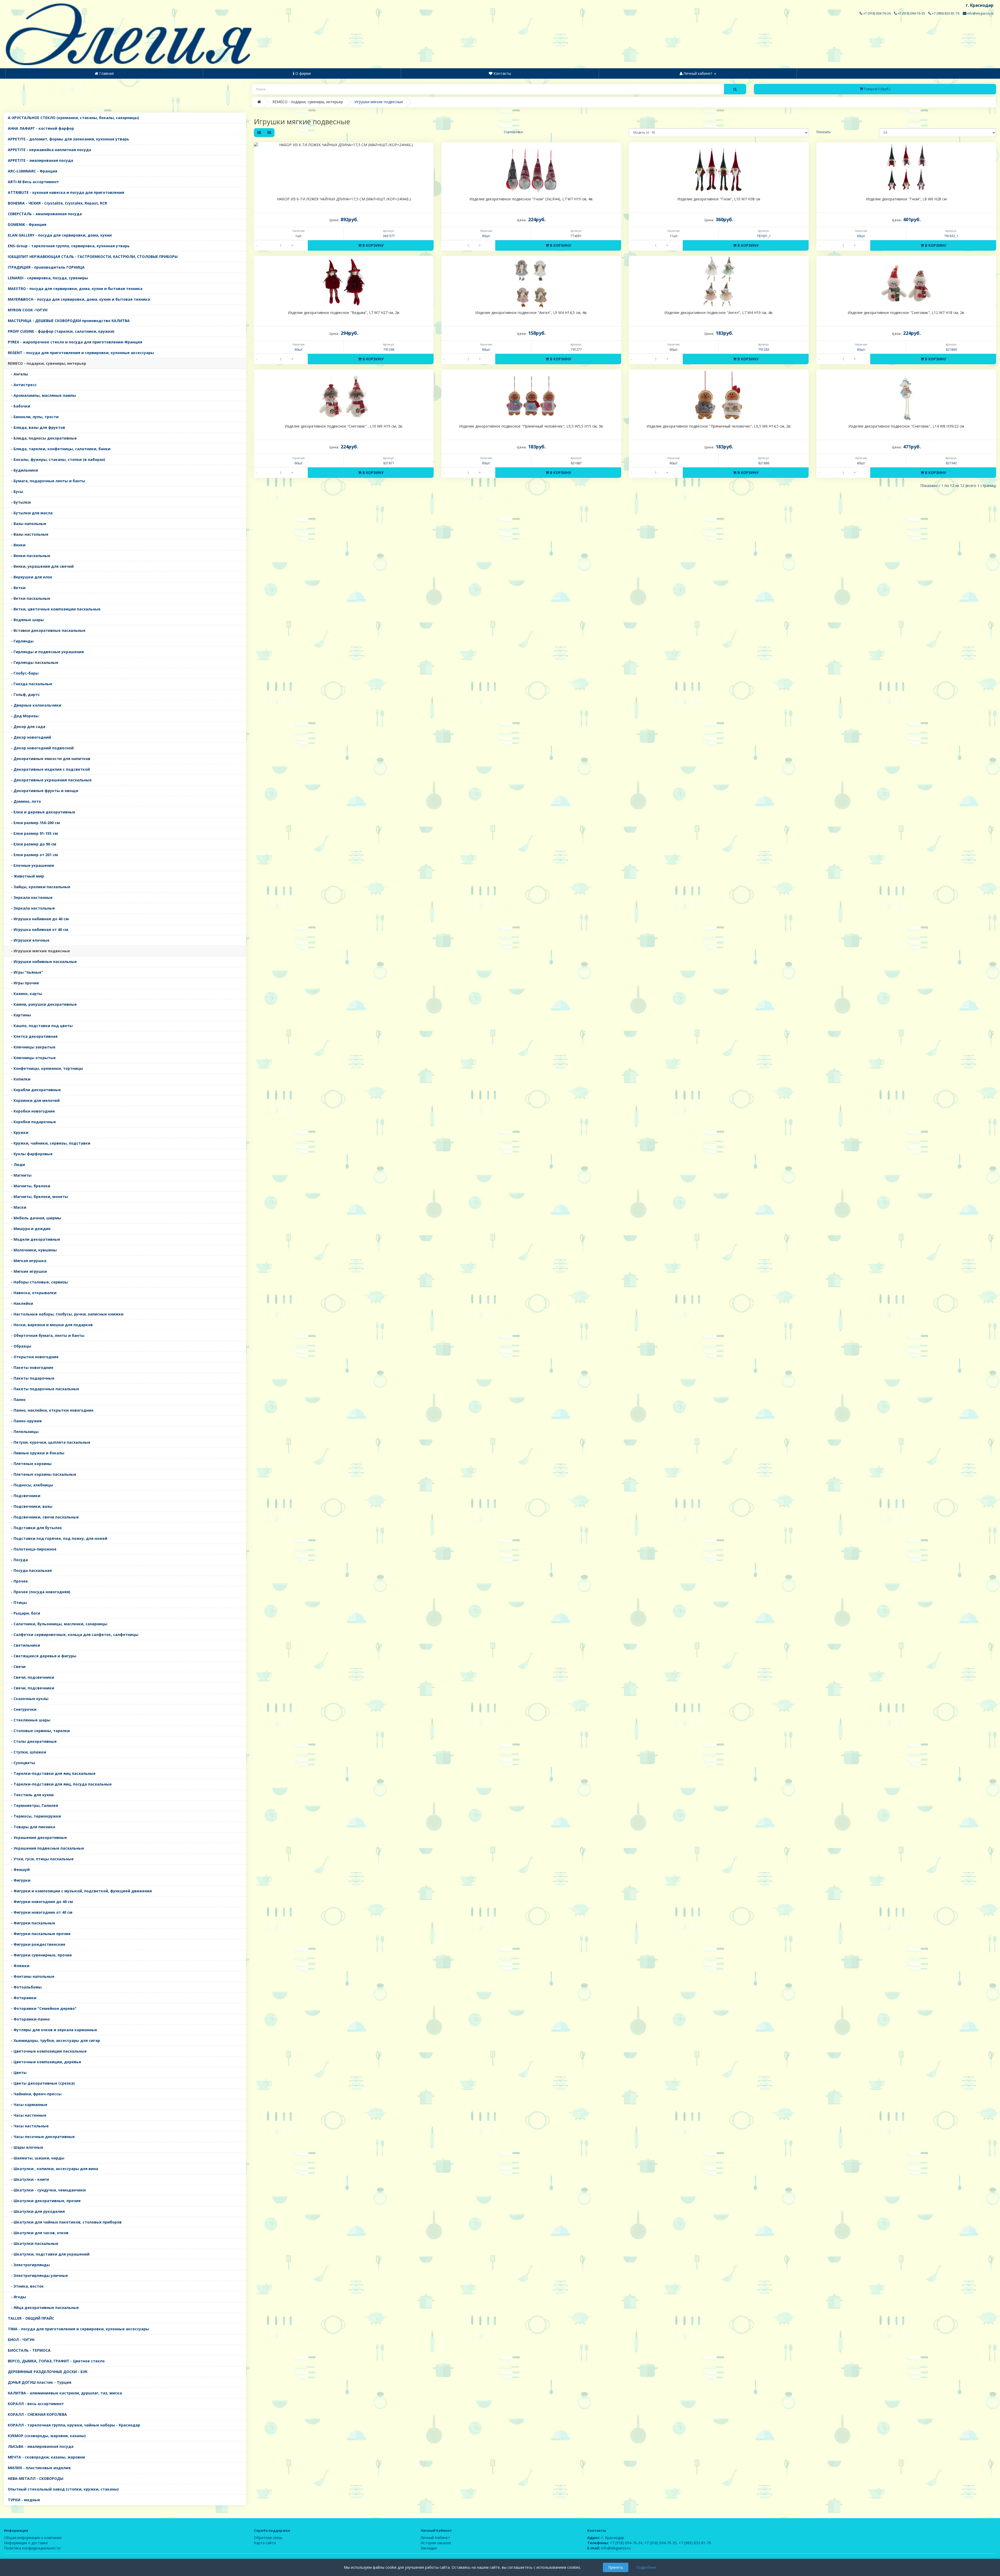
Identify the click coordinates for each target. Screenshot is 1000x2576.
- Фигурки (19, 1880)
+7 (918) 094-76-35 (911, 13)
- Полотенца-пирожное (32, 1549)
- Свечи (17, 1667)
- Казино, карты (25, 994)
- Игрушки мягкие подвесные (39, 951)
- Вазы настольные (28, 534)
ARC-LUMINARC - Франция (33, 171)
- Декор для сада (27, 727)
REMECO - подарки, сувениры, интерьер (308, 102)
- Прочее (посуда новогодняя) (39, 1592)
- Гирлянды (21, 641)
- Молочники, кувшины (32, 1250)
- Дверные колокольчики (35, 705)
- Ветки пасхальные (29, 598)
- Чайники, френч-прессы (35, 2094)
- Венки (17, 545)
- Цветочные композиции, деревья (44, 2062)
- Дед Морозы (23, 716)
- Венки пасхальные (29, 556)
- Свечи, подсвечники (31, 1677)
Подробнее (646, 2567)
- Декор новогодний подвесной (41, 748)
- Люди (16, 1165)
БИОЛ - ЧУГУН (21, 2340)
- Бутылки (19, 502)
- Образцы (20, 1346)
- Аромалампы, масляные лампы (42, 395)
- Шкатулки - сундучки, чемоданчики (47, 2190)
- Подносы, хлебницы (30, 1485)
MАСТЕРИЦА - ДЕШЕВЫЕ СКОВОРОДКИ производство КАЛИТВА (69, 321)
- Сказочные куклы (28, 1699)
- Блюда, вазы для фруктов (36, 427)
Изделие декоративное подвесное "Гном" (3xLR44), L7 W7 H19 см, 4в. (531, 199)
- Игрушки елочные (29, 940)
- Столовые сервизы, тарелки (39, 1731)
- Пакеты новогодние (31, 1367)
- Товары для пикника (32, 1827)
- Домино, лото (24, 801)
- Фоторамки (22, 1998)
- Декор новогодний (29, 737)
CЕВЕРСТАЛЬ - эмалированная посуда (45, 214)
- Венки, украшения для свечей (41, 566)
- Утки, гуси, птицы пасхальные (41, 1859)
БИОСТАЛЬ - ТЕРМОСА (29, 2350)
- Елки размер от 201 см (33, 855)
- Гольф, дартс (24, 694)
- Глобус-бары (23, 673)
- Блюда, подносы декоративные (42, 438)
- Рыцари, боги (24, 1613)
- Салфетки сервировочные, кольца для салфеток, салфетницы (73, 1635)
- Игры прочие (23, 983)
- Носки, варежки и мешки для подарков (50, 1325)
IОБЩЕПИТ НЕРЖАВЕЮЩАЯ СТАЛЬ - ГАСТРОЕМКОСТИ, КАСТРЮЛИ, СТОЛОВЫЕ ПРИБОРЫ (93, 257)
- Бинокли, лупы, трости (33, 417)
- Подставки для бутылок (35, 1528)
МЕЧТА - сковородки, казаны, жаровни (46, 2457)
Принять (616, 2567)
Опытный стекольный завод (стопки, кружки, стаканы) (63, 2489)
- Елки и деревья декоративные (42, 812)
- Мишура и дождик (29, 1229)
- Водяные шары (26, 620)
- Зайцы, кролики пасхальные (39, 887)
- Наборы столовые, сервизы (38, 1282)
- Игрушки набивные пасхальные (42, 962)
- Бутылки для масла (30, 513)
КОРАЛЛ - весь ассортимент (36, 2404)
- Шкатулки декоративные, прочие (44, 2201)
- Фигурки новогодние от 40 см (40, 1912)
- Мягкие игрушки (27, 1271)
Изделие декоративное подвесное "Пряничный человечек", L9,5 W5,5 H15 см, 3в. (531, 426)
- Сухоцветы (21, 1763)
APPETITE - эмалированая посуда (40, 160)
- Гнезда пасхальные (30, 684)
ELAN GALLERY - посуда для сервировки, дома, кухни (60, 235)
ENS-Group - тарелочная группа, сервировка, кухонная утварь (69, 246)
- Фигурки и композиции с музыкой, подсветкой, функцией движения (80, 1891)
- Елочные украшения (31, 865)
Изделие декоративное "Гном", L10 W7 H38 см (719, 199)
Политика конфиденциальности (32, 2548)
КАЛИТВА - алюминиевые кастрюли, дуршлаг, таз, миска (65, 2393)
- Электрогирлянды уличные (38, 2275)
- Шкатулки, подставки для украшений (49, 2254)
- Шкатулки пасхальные (33, 2243)
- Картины (19, 1015)
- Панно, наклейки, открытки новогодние (51, 1410)
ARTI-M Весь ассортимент (33, 182)
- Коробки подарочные (32, 1122)
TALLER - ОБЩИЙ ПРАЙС (31, 2318)
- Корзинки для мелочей (34, 1100)
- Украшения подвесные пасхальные (46, 1848)
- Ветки (17, 588)
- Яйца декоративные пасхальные (43, 2308)
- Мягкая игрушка (27, 1261)
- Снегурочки (22, 1709)
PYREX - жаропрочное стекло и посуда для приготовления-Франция (75, 342)
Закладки (429, 2548)
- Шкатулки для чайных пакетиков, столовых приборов (65, 2222)
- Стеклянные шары (29, 1720)
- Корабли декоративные (34, 1090)
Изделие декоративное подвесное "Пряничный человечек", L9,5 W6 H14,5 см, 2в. (719, 426)
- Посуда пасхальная (30, 1570)
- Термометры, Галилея (33, 1805)
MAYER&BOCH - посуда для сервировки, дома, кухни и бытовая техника (79, 299)
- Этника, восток (26, 2286)
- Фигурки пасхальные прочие (39, 1934)
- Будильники (23, 470)
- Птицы (17, 1602)
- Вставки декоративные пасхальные (47, 630)
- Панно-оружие (25, 1421)
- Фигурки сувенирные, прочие (40, 1955)
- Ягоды (17, 2297)
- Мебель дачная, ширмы (35, 1218)
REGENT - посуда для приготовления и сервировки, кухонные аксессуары (81, 353)
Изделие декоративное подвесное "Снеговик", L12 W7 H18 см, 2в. (906, 313)
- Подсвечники (24, 1496)
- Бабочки (19, 406)
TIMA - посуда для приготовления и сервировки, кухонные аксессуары (78, 2329)
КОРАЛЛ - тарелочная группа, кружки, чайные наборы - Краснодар (74, 2425)
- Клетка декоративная (33, 1036)
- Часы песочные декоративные (41, 2137)
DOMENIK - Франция (27, 224)
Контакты (597, 2530)
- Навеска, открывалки (32, 1293)
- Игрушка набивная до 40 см (38, 919)
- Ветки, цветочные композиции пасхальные (54, 609)
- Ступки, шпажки (27, 1752)
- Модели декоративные (34, 1239)
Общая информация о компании (33, 2538)
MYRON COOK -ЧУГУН (28, 310)
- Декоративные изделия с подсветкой (49, 769)
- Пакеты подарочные (31, 1378)
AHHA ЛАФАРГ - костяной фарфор (41, 128)
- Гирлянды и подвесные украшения (46, 652)
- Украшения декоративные (37, 1837)
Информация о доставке (26, 2543)
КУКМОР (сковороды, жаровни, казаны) (47, 2436)
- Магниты (20, 1175)
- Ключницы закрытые (32, 1047)
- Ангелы (18, 374)
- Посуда (18, 1560)
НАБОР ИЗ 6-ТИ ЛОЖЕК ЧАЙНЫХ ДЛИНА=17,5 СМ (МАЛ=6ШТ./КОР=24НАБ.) (344, 199)
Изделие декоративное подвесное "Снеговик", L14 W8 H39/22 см (906, 426)
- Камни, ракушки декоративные (42, 1004)
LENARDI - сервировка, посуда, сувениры (48, 278)
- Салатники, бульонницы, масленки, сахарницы (58, 1624)
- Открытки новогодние (33, 1357)
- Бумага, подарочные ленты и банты (46, 481)
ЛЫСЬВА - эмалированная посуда (41, 2446)
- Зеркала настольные (31, 908)
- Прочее (18, 1581)
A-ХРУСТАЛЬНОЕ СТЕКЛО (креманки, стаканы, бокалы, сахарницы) (73, 118)
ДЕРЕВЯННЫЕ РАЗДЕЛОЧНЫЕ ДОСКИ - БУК (48, 2372)
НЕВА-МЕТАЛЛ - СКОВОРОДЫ (36, 2478)
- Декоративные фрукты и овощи (43, 791)
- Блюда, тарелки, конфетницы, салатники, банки (59, 449)
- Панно (17, 1400)
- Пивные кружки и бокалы (36, 1453)
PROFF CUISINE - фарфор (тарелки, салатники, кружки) (61, 331)
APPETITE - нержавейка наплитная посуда (49, 150)
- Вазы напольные (27, 524)
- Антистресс (22, 385)
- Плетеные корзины (30, 1464)
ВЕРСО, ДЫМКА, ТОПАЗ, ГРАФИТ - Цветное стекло (56, 2361)
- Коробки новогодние (31, 1111)
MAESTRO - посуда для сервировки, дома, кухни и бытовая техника (75, 289)
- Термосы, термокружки (34, 1816)
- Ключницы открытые (32, 1058)
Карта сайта (265, 2543)
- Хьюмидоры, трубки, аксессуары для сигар (54, 2040)
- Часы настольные (28, 2126)
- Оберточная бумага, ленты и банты (46, 1335)
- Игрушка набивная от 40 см (38, 929)
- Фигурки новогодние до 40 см (40, 1902)
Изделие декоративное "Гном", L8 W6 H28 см (906, 199)
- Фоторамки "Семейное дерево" (42, 2008)
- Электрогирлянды (29, 2265)
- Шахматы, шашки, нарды (36, 2158)
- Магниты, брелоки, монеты (38, 1197)
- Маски (17, 1207)
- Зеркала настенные (30, 897)
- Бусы (15, 492)
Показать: (824, 132)
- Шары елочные (26, 2147)
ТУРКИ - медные (24, 2500)
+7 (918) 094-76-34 (877, 13)
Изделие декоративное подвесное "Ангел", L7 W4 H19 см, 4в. (719, 313)
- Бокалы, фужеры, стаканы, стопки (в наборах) (57, 459)
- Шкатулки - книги (28, 2179)
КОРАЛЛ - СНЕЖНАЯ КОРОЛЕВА (37, 2414)
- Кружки (18, 1132)
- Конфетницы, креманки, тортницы (45, 1068)
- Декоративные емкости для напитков (49, 759)
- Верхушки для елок (30, 577)
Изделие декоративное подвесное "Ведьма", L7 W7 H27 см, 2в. (344, 313)
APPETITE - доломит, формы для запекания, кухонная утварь (68, 139)
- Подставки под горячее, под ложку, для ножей (58, 1538)
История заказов (436, 2543)
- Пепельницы (23, 1432)
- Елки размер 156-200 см (34, 823)
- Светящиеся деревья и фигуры (42, 1656)
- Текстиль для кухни (31, 1795)
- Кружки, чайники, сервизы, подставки (49, 1143)
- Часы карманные (28, 2105)
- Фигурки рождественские (37, 1944)
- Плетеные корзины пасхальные (42, 1474)
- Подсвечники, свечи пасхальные (43, 1517)
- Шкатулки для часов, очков (38, 2233)
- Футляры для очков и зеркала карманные (52, 2030)
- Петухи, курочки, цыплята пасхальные (49, 1442)
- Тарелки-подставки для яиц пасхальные (52, 1773)
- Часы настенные (27, 2115)
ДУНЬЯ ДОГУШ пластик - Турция (40, 2382)
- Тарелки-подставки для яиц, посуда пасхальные (60, 1784)
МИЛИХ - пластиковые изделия (39, 2468)
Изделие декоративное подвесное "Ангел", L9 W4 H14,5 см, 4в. (531, 313)
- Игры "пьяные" (26, 972)
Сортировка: (514, 132)
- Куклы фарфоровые (30, 1154)
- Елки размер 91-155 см (33, 833)
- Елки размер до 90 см (32, 844)
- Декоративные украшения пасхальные (50, 780)
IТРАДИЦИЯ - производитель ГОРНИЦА (46, 267)
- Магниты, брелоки (29, 1186)
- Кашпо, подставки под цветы (40, 1026)
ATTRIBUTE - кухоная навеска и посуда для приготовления (66, 192)
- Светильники (24, 1645)
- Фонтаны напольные (31, 1976)
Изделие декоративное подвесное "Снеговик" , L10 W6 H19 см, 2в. (344, 426)
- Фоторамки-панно (29, 2019)
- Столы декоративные (32, 1741)
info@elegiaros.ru (980, 13)
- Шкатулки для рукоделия (36, 2211)
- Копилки (19, 1079)
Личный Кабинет (435, 2538)
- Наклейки (20, 1303)
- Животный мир (26, 876)
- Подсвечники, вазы (30, 1506)
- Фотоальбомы (25, 1987)
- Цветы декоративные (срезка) (41, 2083)
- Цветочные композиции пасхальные (47, 2051)
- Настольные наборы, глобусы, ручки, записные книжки (66, 1314)
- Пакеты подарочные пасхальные (43, 1389)
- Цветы (17, 2072)
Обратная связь (268, 2538)
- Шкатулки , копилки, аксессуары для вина (53, 2169)
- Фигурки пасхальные (32, 1923)
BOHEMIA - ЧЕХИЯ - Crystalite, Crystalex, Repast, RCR (57, 203)
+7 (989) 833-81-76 (945, 13)
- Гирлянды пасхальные (33, 662)
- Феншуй (19, 1870)
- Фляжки (19, 1966)
